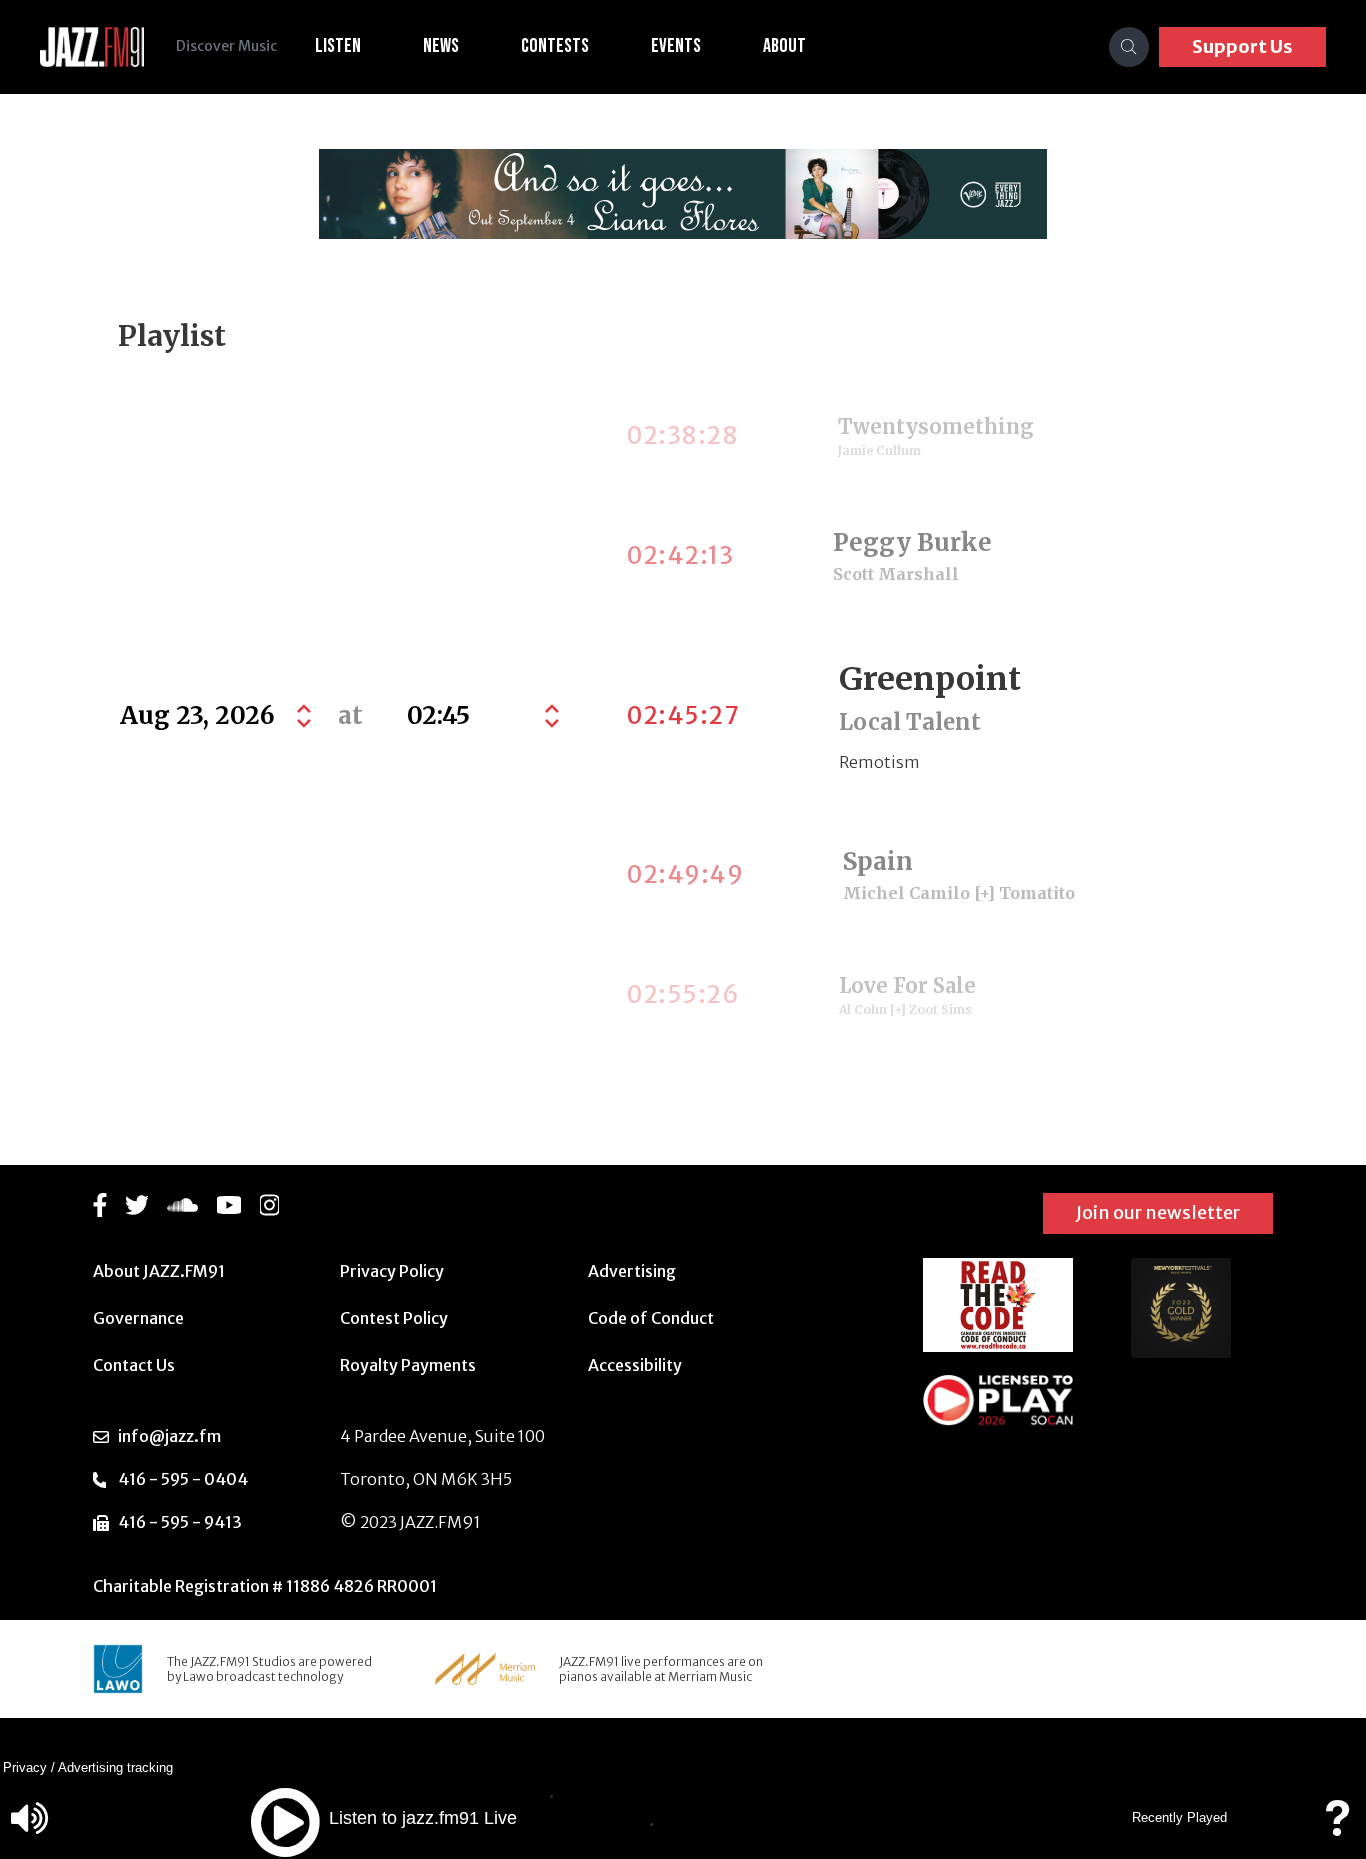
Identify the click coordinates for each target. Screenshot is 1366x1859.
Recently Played (1179, 1817)
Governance (138, 1318)
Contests (555, 46)
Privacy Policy (392, 1271)
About (784, 46)
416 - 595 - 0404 (183, 1479)
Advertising (632, 1271)
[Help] (1337, 1827)
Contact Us (134, 1365)
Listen (338, 46)
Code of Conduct (651, 1318)
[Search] (1129, 47)
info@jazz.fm (169, 1436)
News (441, 46)
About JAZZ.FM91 (159, 1271)
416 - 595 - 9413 (180, 1522)
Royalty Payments (408, 1365)
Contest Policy (394, 1318)
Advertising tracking (115, 1767)
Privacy (25, 1767)
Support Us (1242, 46)
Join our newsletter (1158, 1212)
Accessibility (635, 1365)
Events (676, 46)
